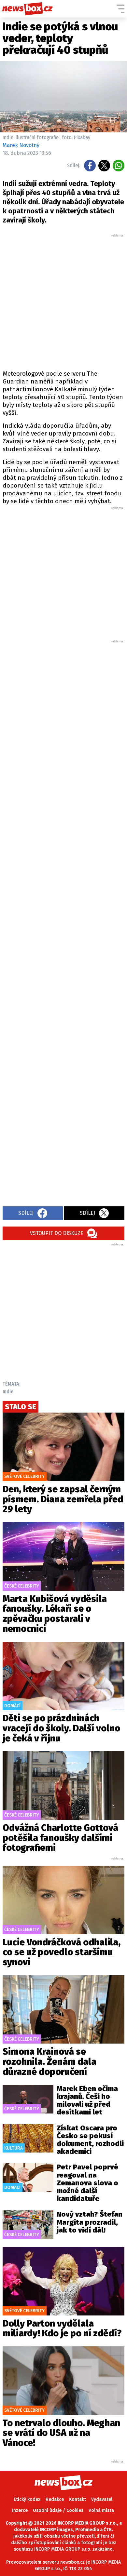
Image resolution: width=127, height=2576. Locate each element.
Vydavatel (102, 2499)
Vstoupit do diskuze (57, 1233)
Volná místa (101, 2510)
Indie (8, 1392)
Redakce (55, 2499)
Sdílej (26, 1213)
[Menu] (120, 9)
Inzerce (20, 2510)
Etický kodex (27, 2499)
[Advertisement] (63, 301)
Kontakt (78, 2499)
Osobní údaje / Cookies (58, 2510)
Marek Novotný (21, 145)
